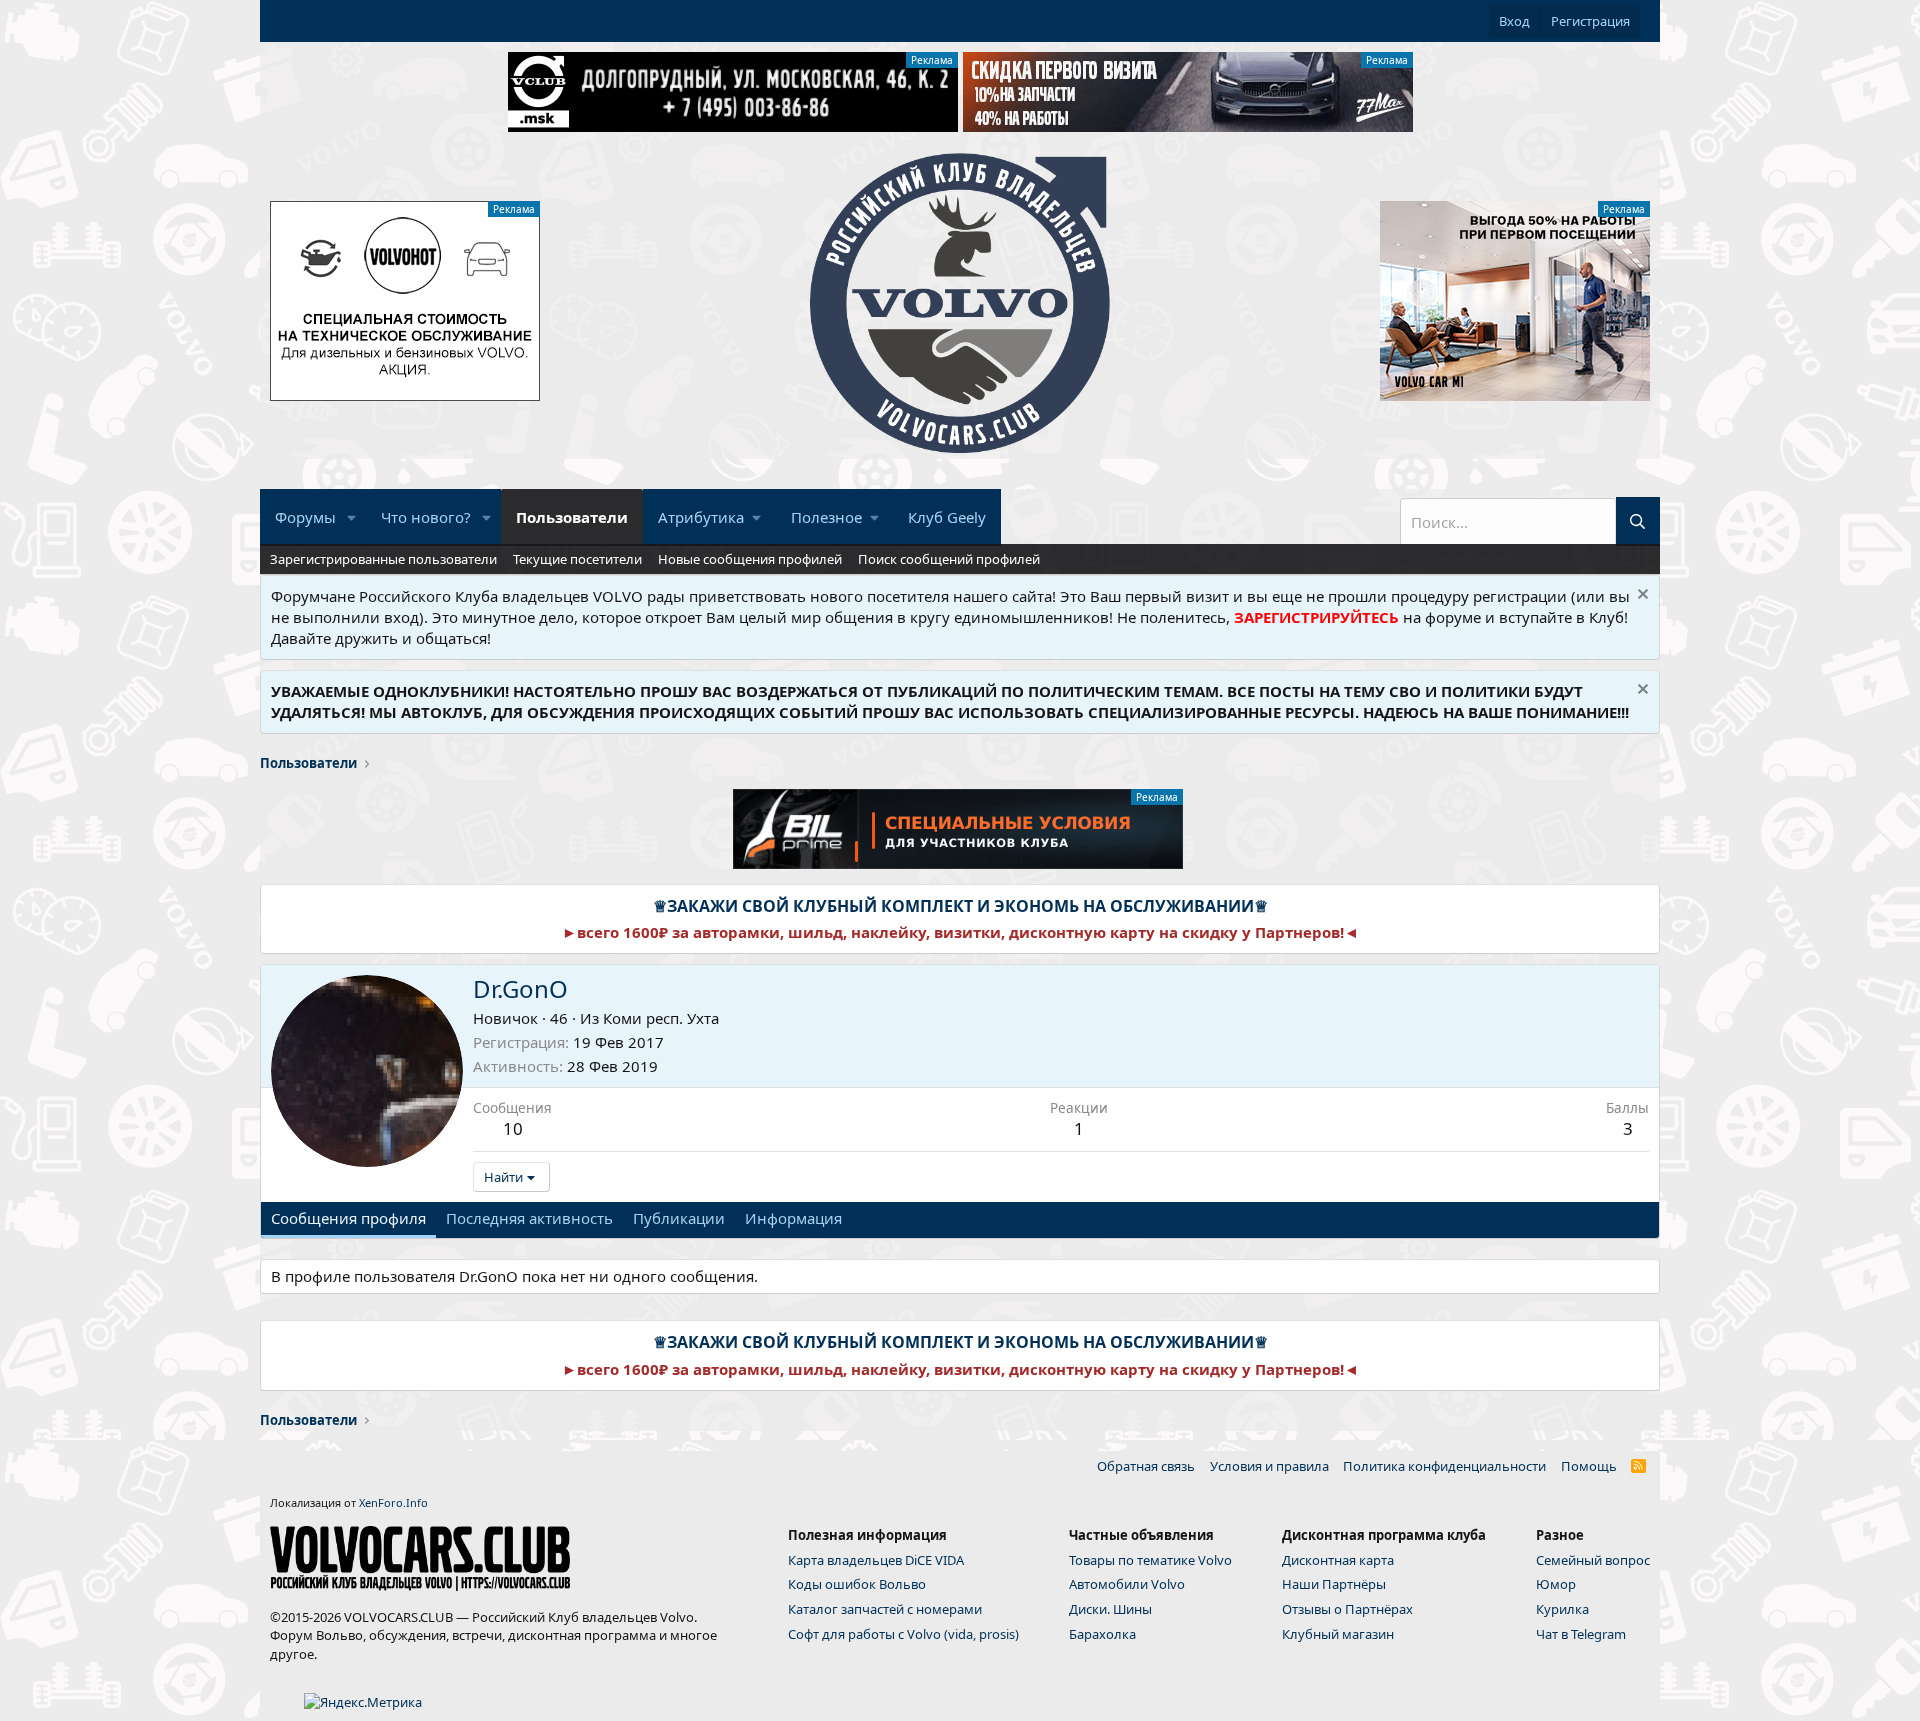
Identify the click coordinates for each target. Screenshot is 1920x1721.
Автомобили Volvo (1127, 1584)
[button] (352, 517)
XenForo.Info (393, 1502)
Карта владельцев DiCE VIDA (876, 1560)
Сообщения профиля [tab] (348, 1218)
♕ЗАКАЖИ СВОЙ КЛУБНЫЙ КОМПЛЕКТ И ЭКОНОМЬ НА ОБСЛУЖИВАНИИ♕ (960, 906)
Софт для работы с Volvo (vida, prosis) (903, 1634)
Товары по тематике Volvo (1150, 1560)
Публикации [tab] (679, 1218)
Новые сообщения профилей (750, 559)
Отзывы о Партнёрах (1347, 1609)
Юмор (1556, 1584)
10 (513, 1128)
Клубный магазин (1338, 1634)
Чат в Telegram (1581, 1634)
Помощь (1589, 1466)
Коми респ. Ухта (661, 1018)
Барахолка (1102, 1634)
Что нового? (426, 517)
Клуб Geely (947, 517)
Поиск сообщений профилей (949, 559)
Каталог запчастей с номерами (885, 1609)
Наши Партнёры (1334, 1584)
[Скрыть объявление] (1640, 596)
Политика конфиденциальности (1444, 1466)
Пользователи (572, 517)
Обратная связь (1146, 1466)
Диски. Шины (1110, 1609)
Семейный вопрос (1593, 1560)
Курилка (1562, 1609)
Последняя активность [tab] (529, 1218)
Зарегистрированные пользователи (383, 559)
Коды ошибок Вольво (857, 1584)
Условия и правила (1269, 1466)
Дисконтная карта (1338, 1560)
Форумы (305, 517)
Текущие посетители (577, 559)
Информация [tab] (793, 1218)
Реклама (932, 60)
